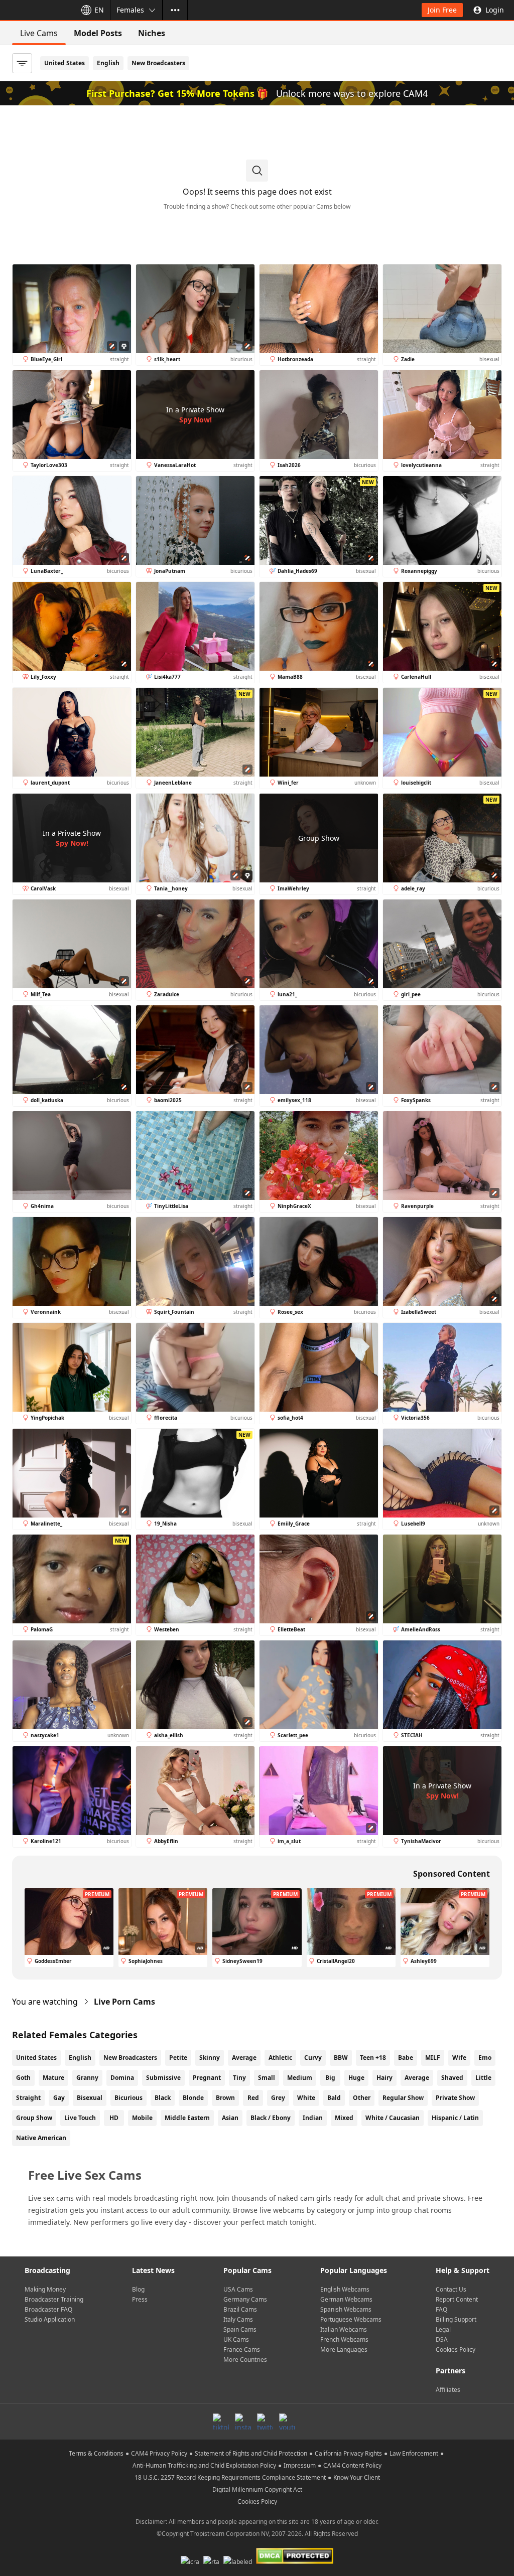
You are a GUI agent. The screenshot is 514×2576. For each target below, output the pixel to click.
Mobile (142, 2118)
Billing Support (456, 2319)
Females (130, 10)
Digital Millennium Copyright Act (257, 2489)
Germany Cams (245, 2299)
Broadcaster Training (54, 2299)
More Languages (344, 2350)
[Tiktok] (221, 2421)
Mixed (344, 2118)
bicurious (128, 2098)
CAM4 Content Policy (352, 2465)
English (108, 63)
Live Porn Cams (124, 2002)
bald (334, 2098)
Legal (443, 2329)
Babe (406, 2058)
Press (140, 2299)
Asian (230, 2118)
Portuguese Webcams (351, 2319)
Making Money (45, 2289)
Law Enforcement (414, 2453)
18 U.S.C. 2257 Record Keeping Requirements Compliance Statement (230, 2477)
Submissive (163, 2078)
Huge (356, 2078)
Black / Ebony (271, 2118)
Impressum (300, 2465)
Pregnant (207, 2078)
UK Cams (236, 2339)
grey (278, 2098)
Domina (122, 2078)
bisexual (90, 2098)
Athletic (280, 2058)
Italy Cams (238, 2319)
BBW (341, 2058)
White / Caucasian (393, 2118)
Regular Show (403, 2098)
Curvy (313, 2058)
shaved (452, 2078)
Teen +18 (373, 2058)
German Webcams (346, 2299)
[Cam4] (36, 10)
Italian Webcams (344, 2329)
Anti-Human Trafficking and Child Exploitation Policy (204, 2465)
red (253, 2098)
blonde (193, 2098)
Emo (485, 2058)
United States (65, 63)
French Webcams (344, 2339)
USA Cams (238, 2289)
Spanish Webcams (346, 2309)
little (483, 2078)
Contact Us (451, 2289)
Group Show (34, 2118)
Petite (178, 2058)
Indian (313, 2118)
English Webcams (345, 2289)
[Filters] (22, 63)
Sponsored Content (452, 1874)
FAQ (441, 2309)
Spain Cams (240, 2329)
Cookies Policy (456, 2350)
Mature (53, 2078)
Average (244, 2058)
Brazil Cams (240, 2309)
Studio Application (50, 2319)
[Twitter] (265, 2421)
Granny (87, 2078)
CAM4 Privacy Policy (159, 2453)
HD (114, 2118)
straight (28, 2098)
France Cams (242, 2350)
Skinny (210, 2058)
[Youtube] (287, 2421)
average (417, 2078)
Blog (138, 2289)
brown (225, 2098)
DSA (442, 2339)
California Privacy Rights (348, 2453)
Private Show (455, 2098)
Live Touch (80, 2118)
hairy (384, 2078)
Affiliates (448, 2390)
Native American (41, 2138)
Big (330, 2078)
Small (267, 2078)
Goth (23, 2078)
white (306, 2098)
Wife (459, 2058)
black (163, 2098)
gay (59, 2098)
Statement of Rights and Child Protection (251, 2453)
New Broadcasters (158, 63)
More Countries (245, 2360)
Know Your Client (357, 2477)
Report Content (457, 2299)
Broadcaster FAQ (48, 2309)
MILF (433, 2058)
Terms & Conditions (96, 2453)
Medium (300, 2078)
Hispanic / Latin (455, 2118)
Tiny (239, 2078)
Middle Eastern (187, 2118)
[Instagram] (243, 2421)
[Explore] (175, 10)
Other (362, 2098)
